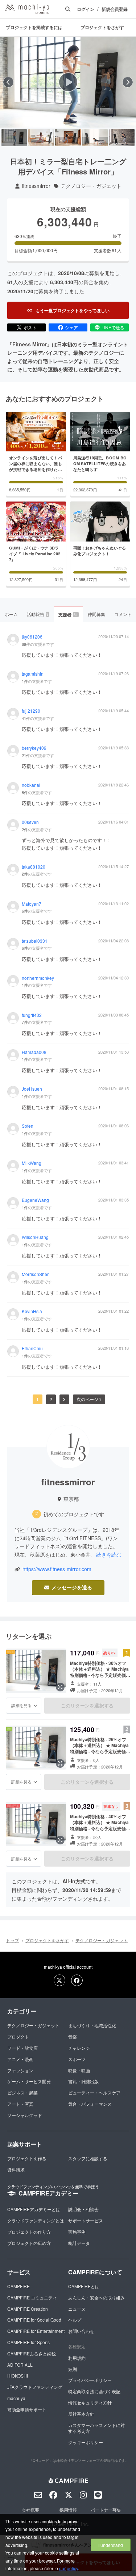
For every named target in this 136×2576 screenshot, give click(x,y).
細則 (73, 2369)
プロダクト (18, 2036)
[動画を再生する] (68, 82)
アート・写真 (20, 2104)
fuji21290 (31, 711)
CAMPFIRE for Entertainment (36, 2331)
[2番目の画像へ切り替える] (41, 138)
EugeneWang (35, 1200)
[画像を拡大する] (60, 1687)
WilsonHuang (35, 1237)
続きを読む (109, 1554)
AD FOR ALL (20, 2365)
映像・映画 (79, 2070)
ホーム (11, 614)
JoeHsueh (32, 1089)
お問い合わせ (81, 2331)
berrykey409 (34, 748)
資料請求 (16, 2170)
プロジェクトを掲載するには (34, 27)
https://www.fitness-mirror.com (57, 1569)
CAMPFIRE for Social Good (34, 2320)
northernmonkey (38, 978)
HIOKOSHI (18, 2376)
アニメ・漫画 (20, 2059)
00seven (30, 822)
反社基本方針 (81, 2414)
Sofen (28, 1126)
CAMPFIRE (18, 2286)
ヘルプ (75, 2320)
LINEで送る (113, 327)
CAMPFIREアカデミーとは (34, 2209)
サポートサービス (86, 2220)
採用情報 (68, 2510)
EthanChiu (32, 1348)
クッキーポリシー (86, 2442)
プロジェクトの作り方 (29, 2232)
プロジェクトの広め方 (29, 2243)
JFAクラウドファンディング (35, 2387)
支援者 (68, 615)
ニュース (77, 2309)
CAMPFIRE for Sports (28, 2342)
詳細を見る (21, 1705)
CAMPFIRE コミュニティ (32, 2297)
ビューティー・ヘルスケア (94, 2092)
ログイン (86, 9)
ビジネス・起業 (22, 2092)
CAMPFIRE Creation (28, 2309)
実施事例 (77, 2232)
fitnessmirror (36, 186)
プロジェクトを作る (27, 2158)
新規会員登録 (115, 9)
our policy (69, 2568)
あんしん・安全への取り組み (96, 2297)
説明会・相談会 (83, 2209)
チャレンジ (79, 2048)
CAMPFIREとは (84, 2286)
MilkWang (32, 1163)
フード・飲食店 (22, 2048)
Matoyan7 (32, 904)
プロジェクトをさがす (102, 27)
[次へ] (128, 82)
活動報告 (38, 614)
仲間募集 (96, 614)
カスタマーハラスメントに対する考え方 (96, 2428)
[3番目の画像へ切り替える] (68, 138)
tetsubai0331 (35, 941)
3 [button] (64, 1399)
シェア (71, 327)
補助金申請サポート (27, 2409)
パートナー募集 (106, 2510)
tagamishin (33, 674)
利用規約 (77, 2358)
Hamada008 (34, 1052)
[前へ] (8, 82)
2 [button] (51, 1399)
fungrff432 (32, 1015)
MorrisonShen (36, 1274)
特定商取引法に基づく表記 (94, 2391)
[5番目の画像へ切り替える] (122, 138)
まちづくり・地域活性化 (92, 2025)
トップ (12, 1940)
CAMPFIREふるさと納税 (32, 2353)
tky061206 (32, 637)
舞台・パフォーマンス (90, 2104)
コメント (123, 614)
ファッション (20, 2070)
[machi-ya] (27, 9)
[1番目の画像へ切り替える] (14, 138)
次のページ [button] (87, 1399)
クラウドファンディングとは (36, 2220)
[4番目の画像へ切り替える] (95, 138)
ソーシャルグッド (25, 2115)
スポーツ (77, 2059)
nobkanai (31, 785)
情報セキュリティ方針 (90, 2402)
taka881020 (34, 867)
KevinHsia (32, 1311)
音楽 (73, 2036)
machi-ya (16, 2398)
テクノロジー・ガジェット (91, 186)
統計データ (79, 2243)
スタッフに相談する (88, 2158)
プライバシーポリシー (90, 2380)
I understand (111, 2545)
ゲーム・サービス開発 (29, 2081)
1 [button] (38, 1399)
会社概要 (30, 2510)
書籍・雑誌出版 (83, 2081)
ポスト (30, 327)
